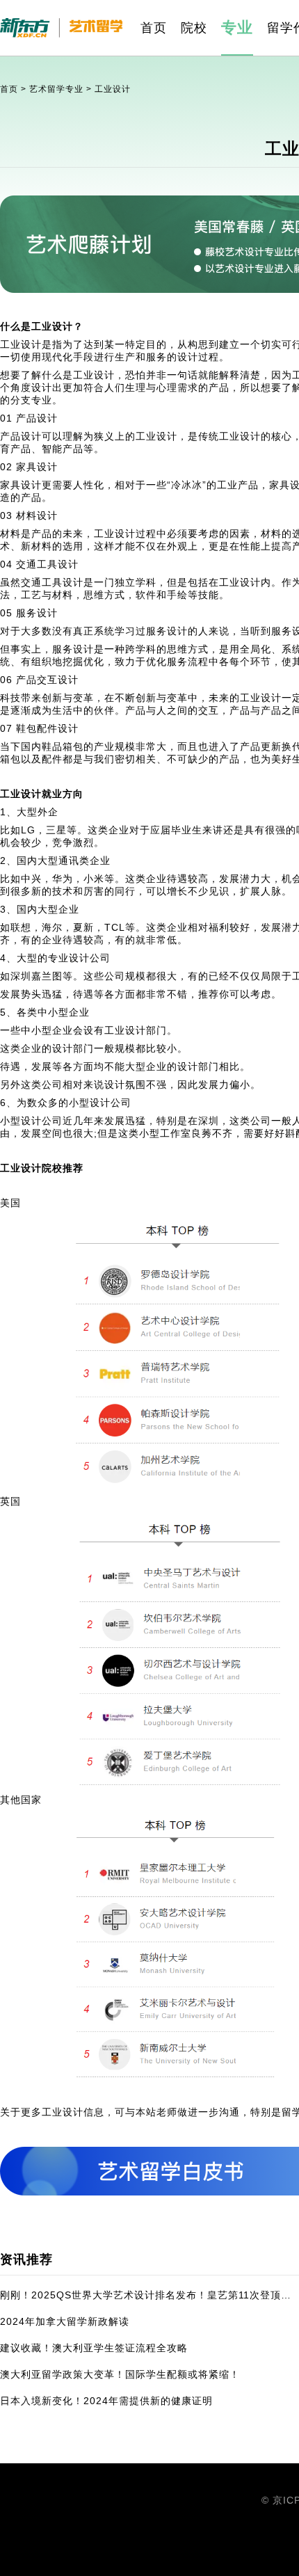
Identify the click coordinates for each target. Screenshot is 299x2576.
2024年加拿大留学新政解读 (65, 2321)
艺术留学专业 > (62, 89)
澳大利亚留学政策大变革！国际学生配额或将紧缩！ (120, 2374)
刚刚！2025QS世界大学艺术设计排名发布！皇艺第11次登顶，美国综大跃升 (146, 2295)
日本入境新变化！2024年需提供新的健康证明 (106, 2401)
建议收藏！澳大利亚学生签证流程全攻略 (94, 2348)
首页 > (15, 89)
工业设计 (113, 89)
